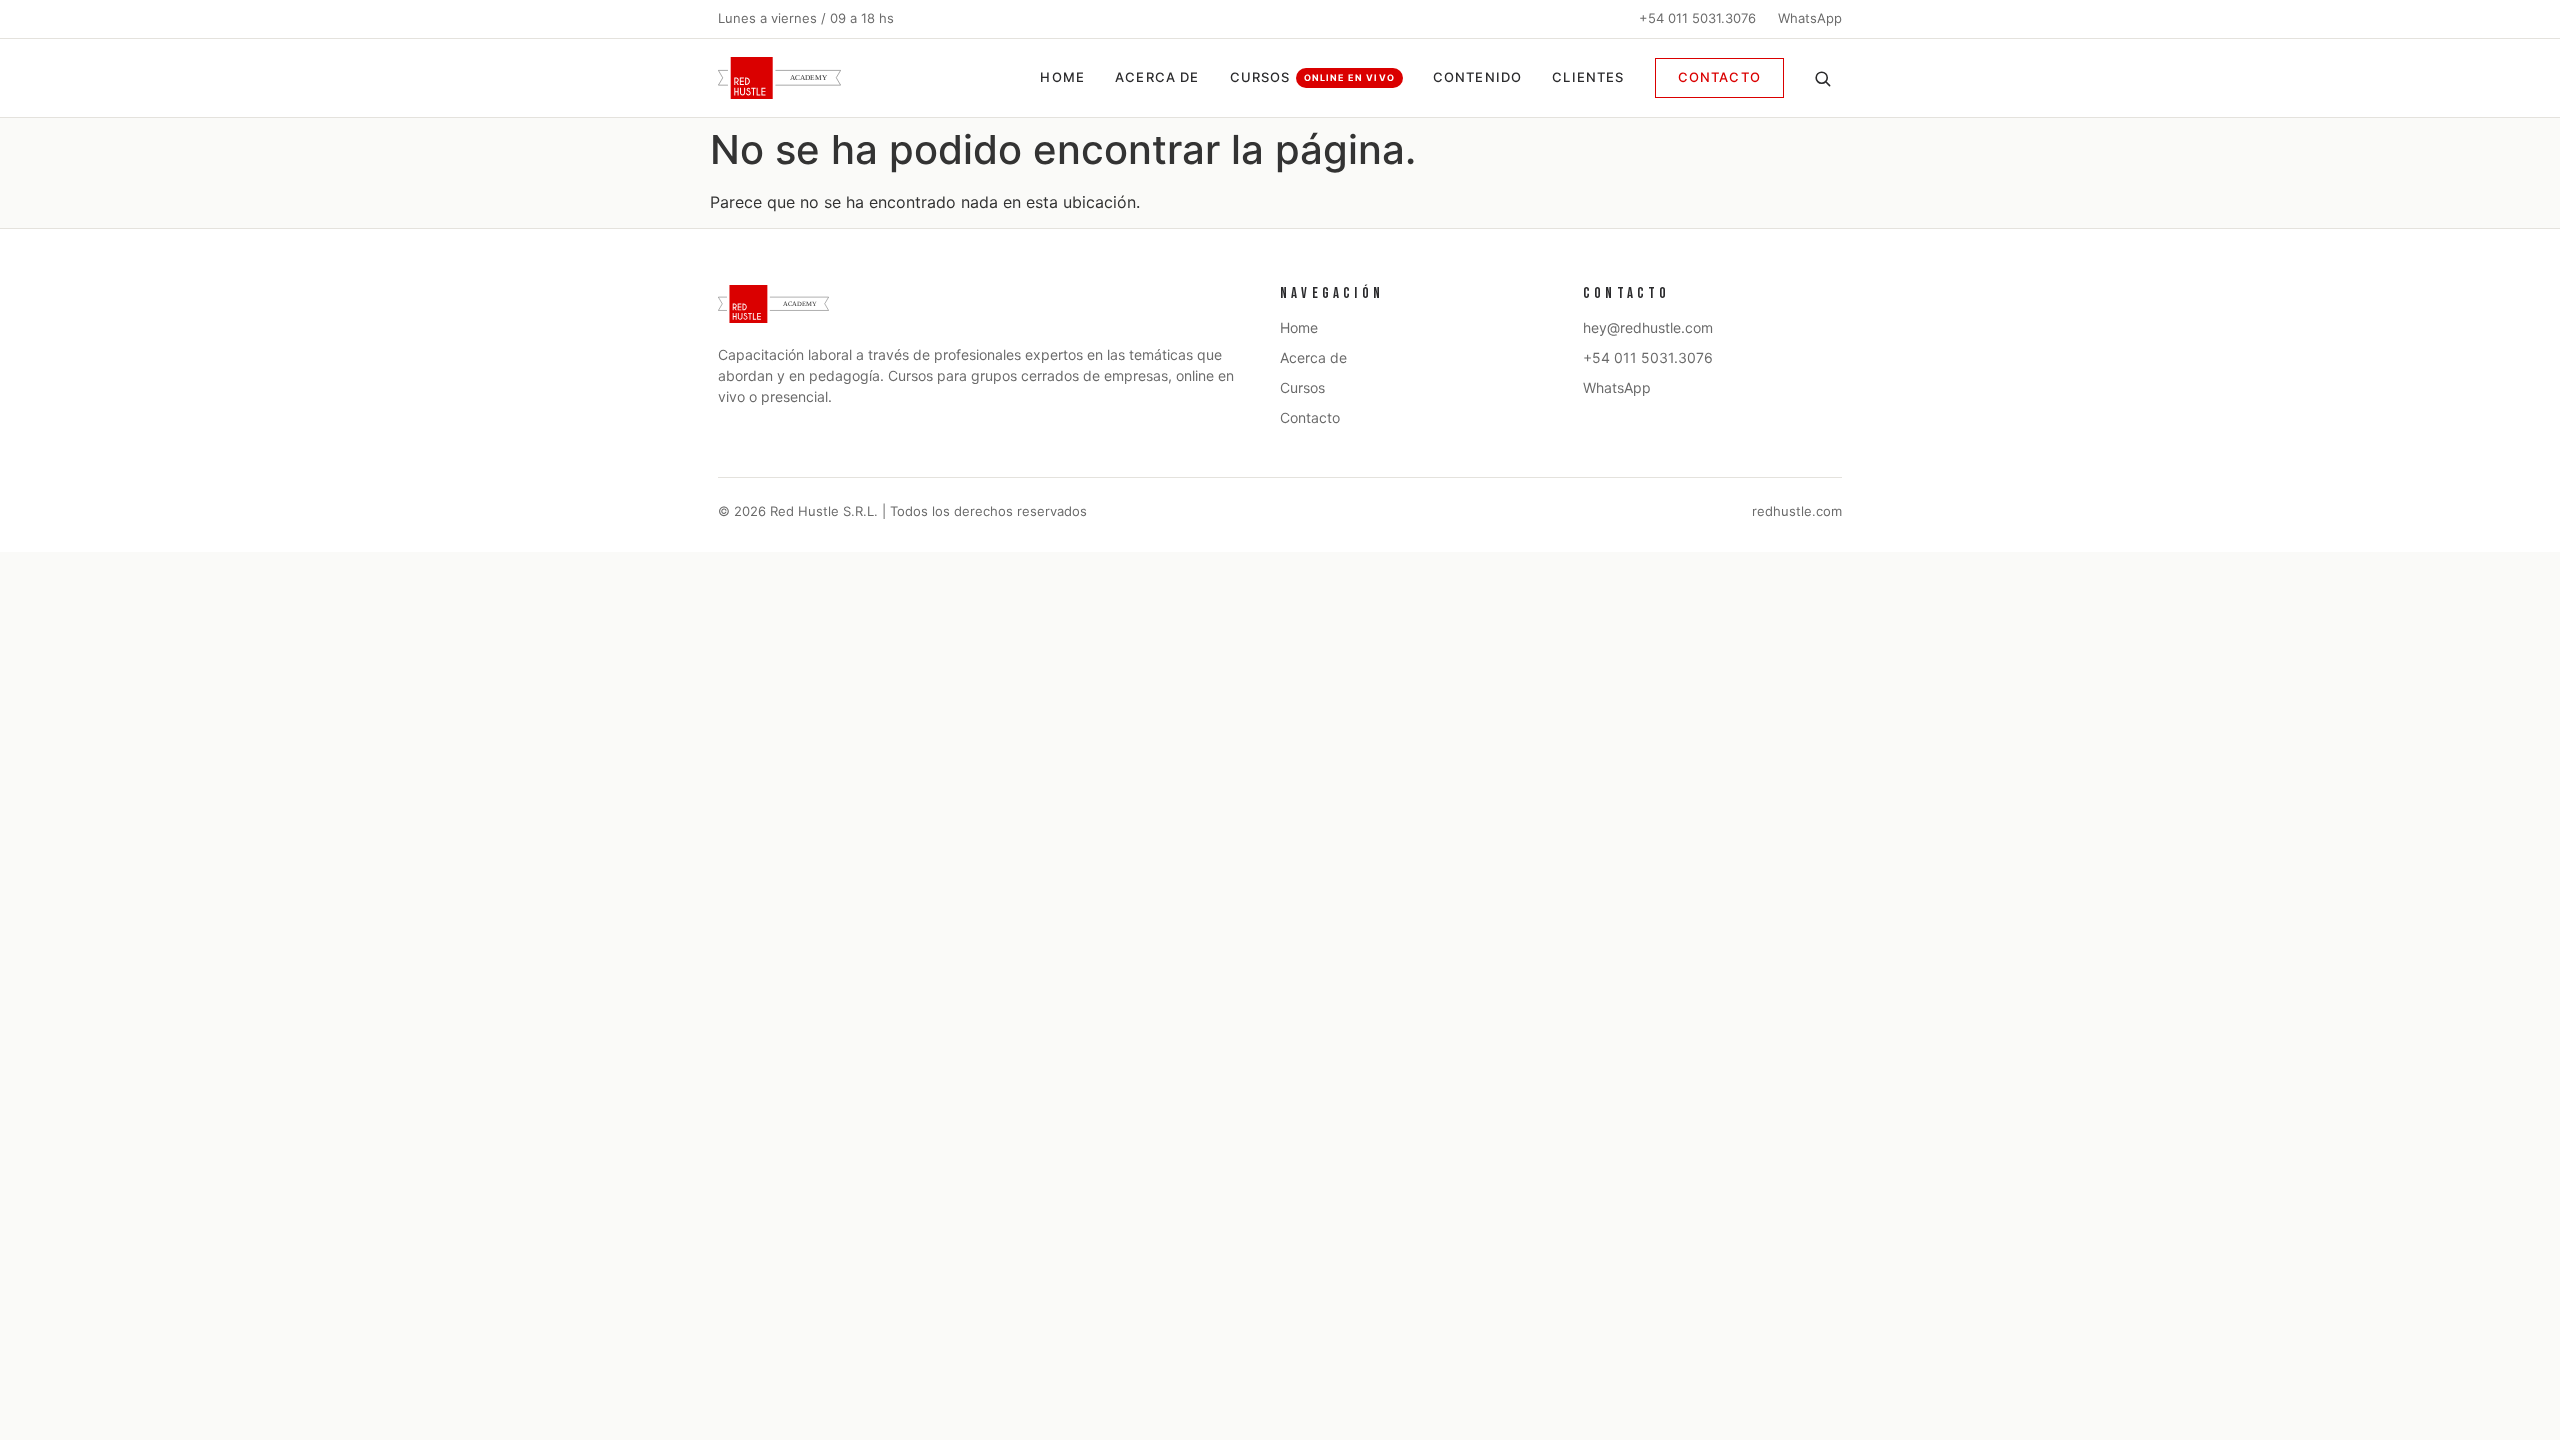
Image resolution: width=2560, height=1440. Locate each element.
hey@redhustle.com (1648, 327)
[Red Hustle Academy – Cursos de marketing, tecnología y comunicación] (779, 78)
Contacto (1719, 77)
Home (1062, 77)
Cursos (1312, 77)
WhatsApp (1810, 18)
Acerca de (1157, 77)
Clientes (1588, 77)
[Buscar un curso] (1822, 78)
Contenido (1478, 77)
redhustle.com (1797, 511)
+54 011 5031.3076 (1697, 18)
